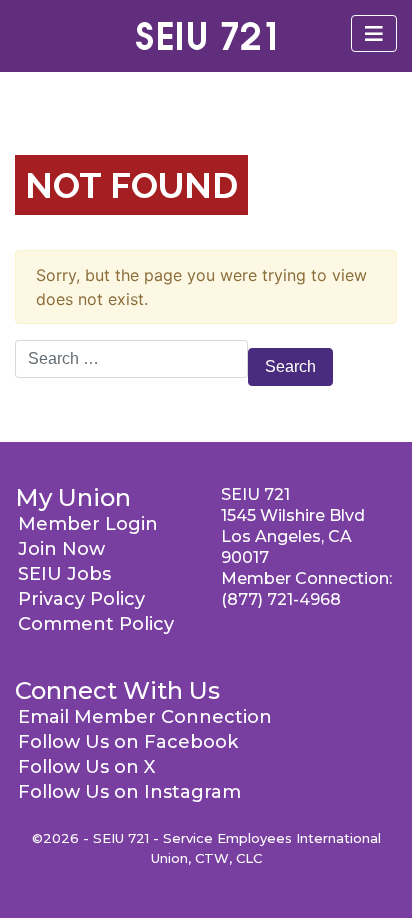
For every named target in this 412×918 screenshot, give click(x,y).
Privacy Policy (81, 599)
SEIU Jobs (64, 574)
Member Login (88, 524)
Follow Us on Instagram (129, 792)
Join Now (61, 549)
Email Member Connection (145, 717)
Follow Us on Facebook (128, 742)
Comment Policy (96, 624)
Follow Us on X (86, 767)
